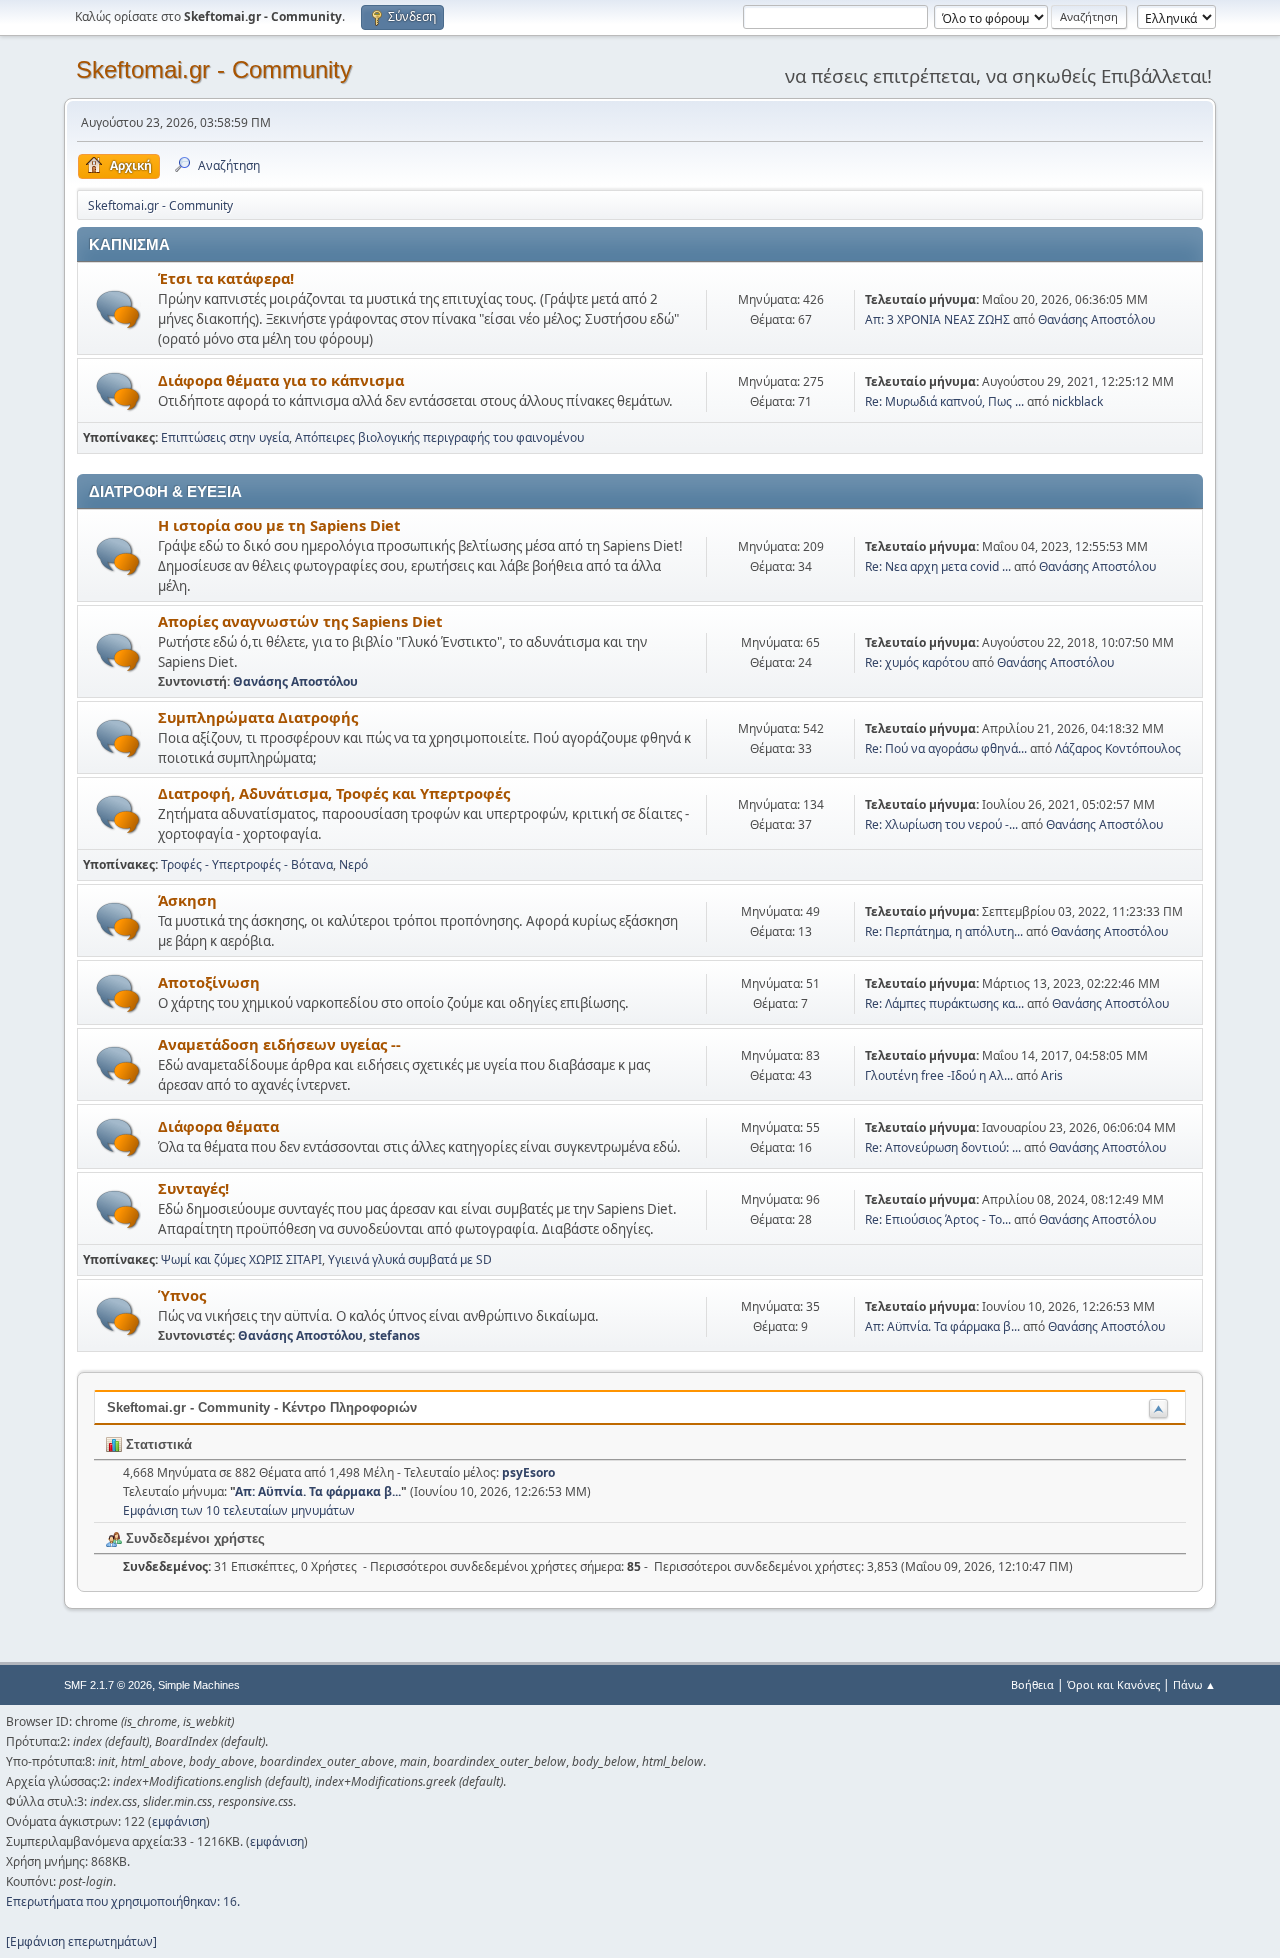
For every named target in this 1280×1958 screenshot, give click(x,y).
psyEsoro (528, 1472)
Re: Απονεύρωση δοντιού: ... (943, 1147)
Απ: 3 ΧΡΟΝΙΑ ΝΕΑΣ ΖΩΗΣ (937, 319)
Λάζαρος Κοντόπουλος (1118, 748)
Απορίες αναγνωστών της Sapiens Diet (300, 621)
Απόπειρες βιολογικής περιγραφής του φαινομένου (439, 437)
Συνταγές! (193, 1188)
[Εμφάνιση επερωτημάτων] (81, 1941)
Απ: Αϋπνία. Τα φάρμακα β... (942, 1326)
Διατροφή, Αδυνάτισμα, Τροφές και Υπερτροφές (334, 793)
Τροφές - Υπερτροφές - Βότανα (247, 864)
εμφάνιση (179, 1821)
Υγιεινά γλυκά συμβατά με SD (410, 1259)
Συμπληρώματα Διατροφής (258, 717)
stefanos (394, 1335)
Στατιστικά (157, 1444)
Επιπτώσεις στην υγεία (225, 437)
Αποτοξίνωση (209, 982)
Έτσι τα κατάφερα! (226, 278)
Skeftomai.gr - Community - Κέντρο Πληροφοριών (262, 1407)
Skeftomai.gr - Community (214, 69)
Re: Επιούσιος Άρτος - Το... (938, 1219)
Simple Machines (199, 1685)
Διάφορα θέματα (218, 1126)
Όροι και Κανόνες (1113, 1684)
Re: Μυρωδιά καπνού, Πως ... (944, 401)
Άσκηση (187, 900)
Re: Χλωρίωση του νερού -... (941, 824)
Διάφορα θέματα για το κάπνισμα (281, 380)
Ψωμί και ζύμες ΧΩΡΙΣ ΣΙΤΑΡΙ (241, 1259)
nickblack (1077, 401)
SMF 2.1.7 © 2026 (108, 1685)
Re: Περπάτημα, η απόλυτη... (944, 931)
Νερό (353, 864)
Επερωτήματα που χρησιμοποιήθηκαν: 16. (123, 1901)
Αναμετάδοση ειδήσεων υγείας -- (279, 1044)
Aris (1052, 1075)
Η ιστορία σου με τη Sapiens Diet (279, 525)
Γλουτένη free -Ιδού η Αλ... (939, 1075)
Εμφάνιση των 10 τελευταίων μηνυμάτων (239, 1510)
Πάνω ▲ (1194, 1684)
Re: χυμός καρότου (918, 662)
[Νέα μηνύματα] (118, 309)
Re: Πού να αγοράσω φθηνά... (946, 748)
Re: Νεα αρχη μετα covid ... (938, 566)
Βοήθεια (1032, 1684)
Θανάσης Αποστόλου (1096, 319)
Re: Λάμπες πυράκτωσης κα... (944, 1003)
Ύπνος (182, 1295)
